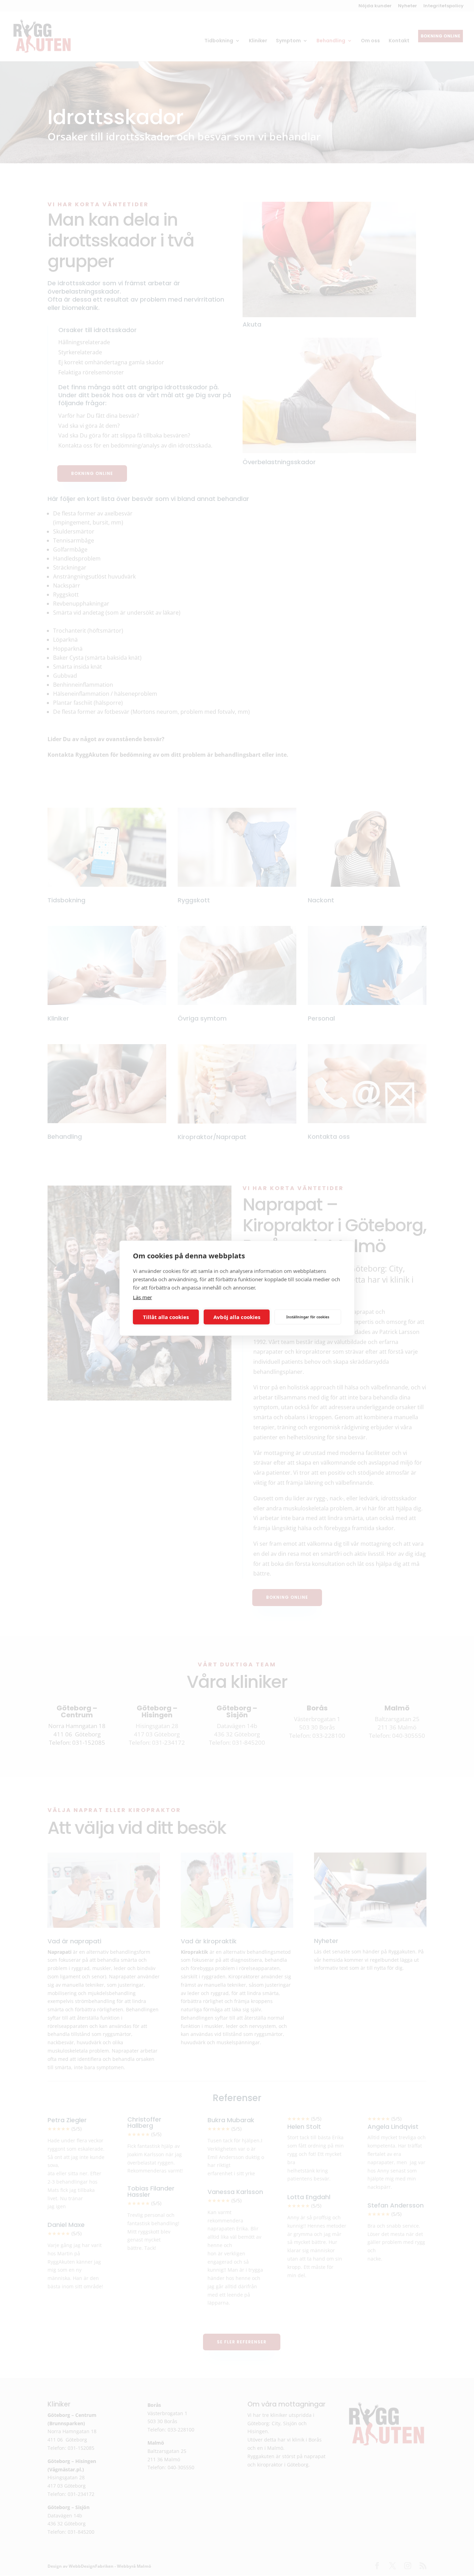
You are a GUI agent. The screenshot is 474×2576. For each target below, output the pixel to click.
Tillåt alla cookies (166, 1317)
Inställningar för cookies (308, 1317)
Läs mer (142, 1297)
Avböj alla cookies (237, 1317)
